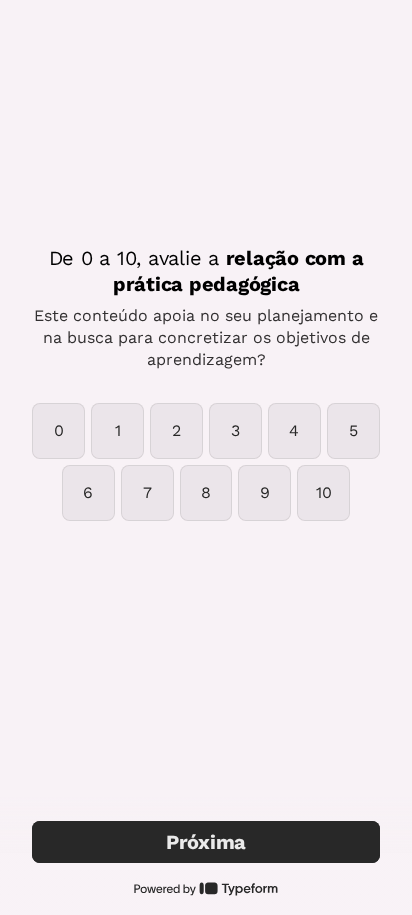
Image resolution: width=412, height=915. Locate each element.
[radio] (58, 431)
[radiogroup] (206, 462)
